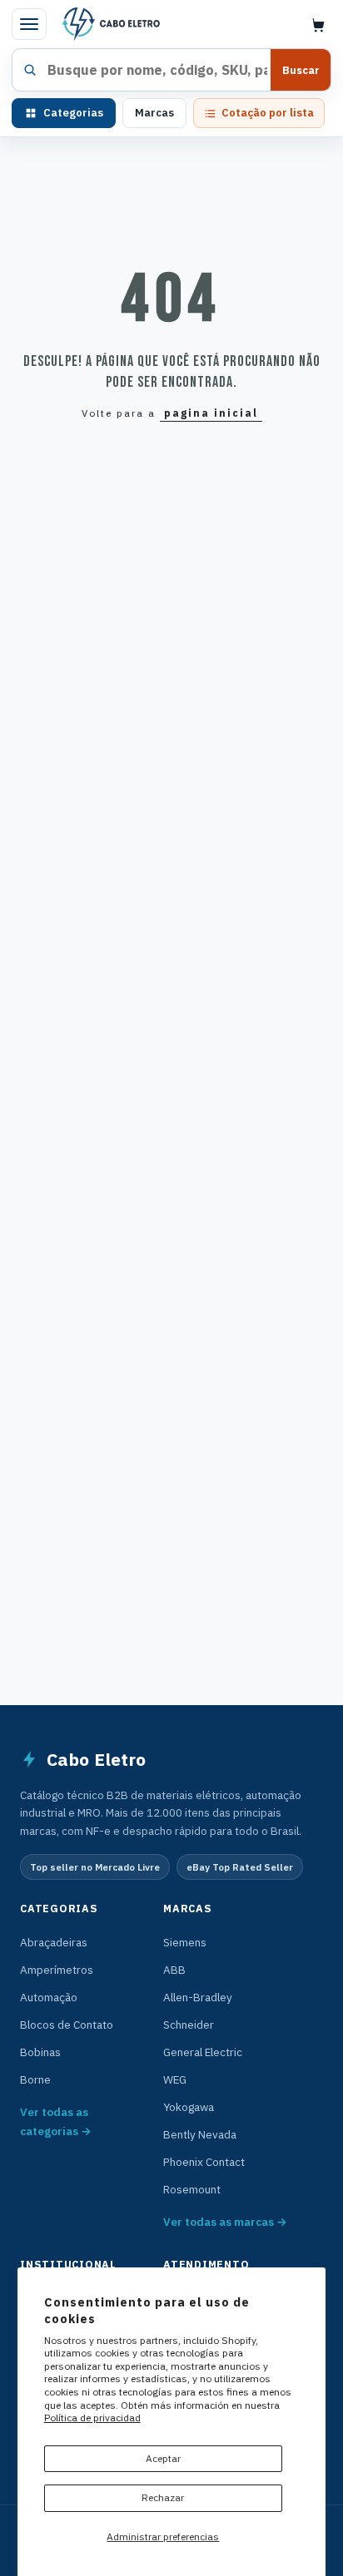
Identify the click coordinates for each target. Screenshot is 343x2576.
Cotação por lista (268, 113)
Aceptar (163, 2458)
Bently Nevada (200, 2134)
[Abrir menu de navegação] (29, 24)
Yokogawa (189, 2107)
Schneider (189, 2025)
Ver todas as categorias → (56, 2121)
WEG (175, 2079)
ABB (174, 1970)
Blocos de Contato (67, 2025)
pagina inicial (211, 413)
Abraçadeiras (54, 1942)
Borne (35, 2079)
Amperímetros (57, 1970)
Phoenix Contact (204, 2162)
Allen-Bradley (198, 1997)
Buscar (301, 70)
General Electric (203, 2052)
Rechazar (163, 2497)
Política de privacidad (92, 2418)
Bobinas (40, 2052)
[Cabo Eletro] (110, 24)
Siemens (185, 1942)
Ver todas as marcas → (225, 2222)
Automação (49, 1997)
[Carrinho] (318, 25)
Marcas (154, 113)
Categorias (73, 113)
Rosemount (192, 2189)
